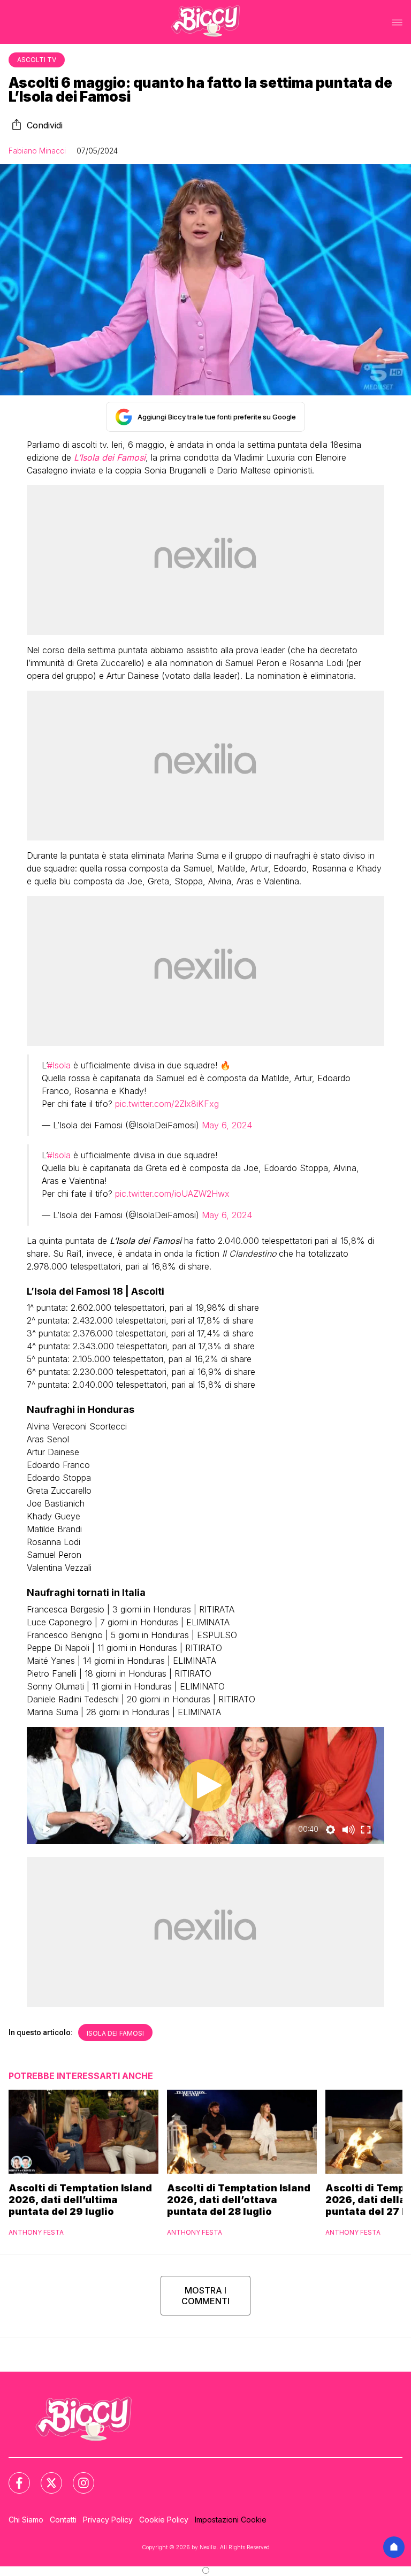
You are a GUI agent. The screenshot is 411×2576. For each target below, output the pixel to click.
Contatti (63, 2520)
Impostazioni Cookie (231, 2520)
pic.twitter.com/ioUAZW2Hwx (172, 1194)
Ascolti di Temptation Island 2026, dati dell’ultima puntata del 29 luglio (80, 2200)
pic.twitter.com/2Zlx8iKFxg (167, 1104)
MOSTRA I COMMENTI (205, 2296)
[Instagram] (77, 2476)
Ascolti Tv (37, 60)
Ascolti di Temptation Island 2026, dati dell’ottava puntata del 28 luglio (239, 2200)
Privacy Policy (108, 2520)
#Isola (59, 1065)
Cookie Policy (164, 2520)
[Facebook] (13, 2476)
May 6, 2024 (227, 1125)
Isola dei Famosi (115, 2033)
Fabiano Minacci (37, 151)
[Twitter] (45, 2476)
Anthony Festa (36, 2232)
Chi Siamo (26, 2520)
